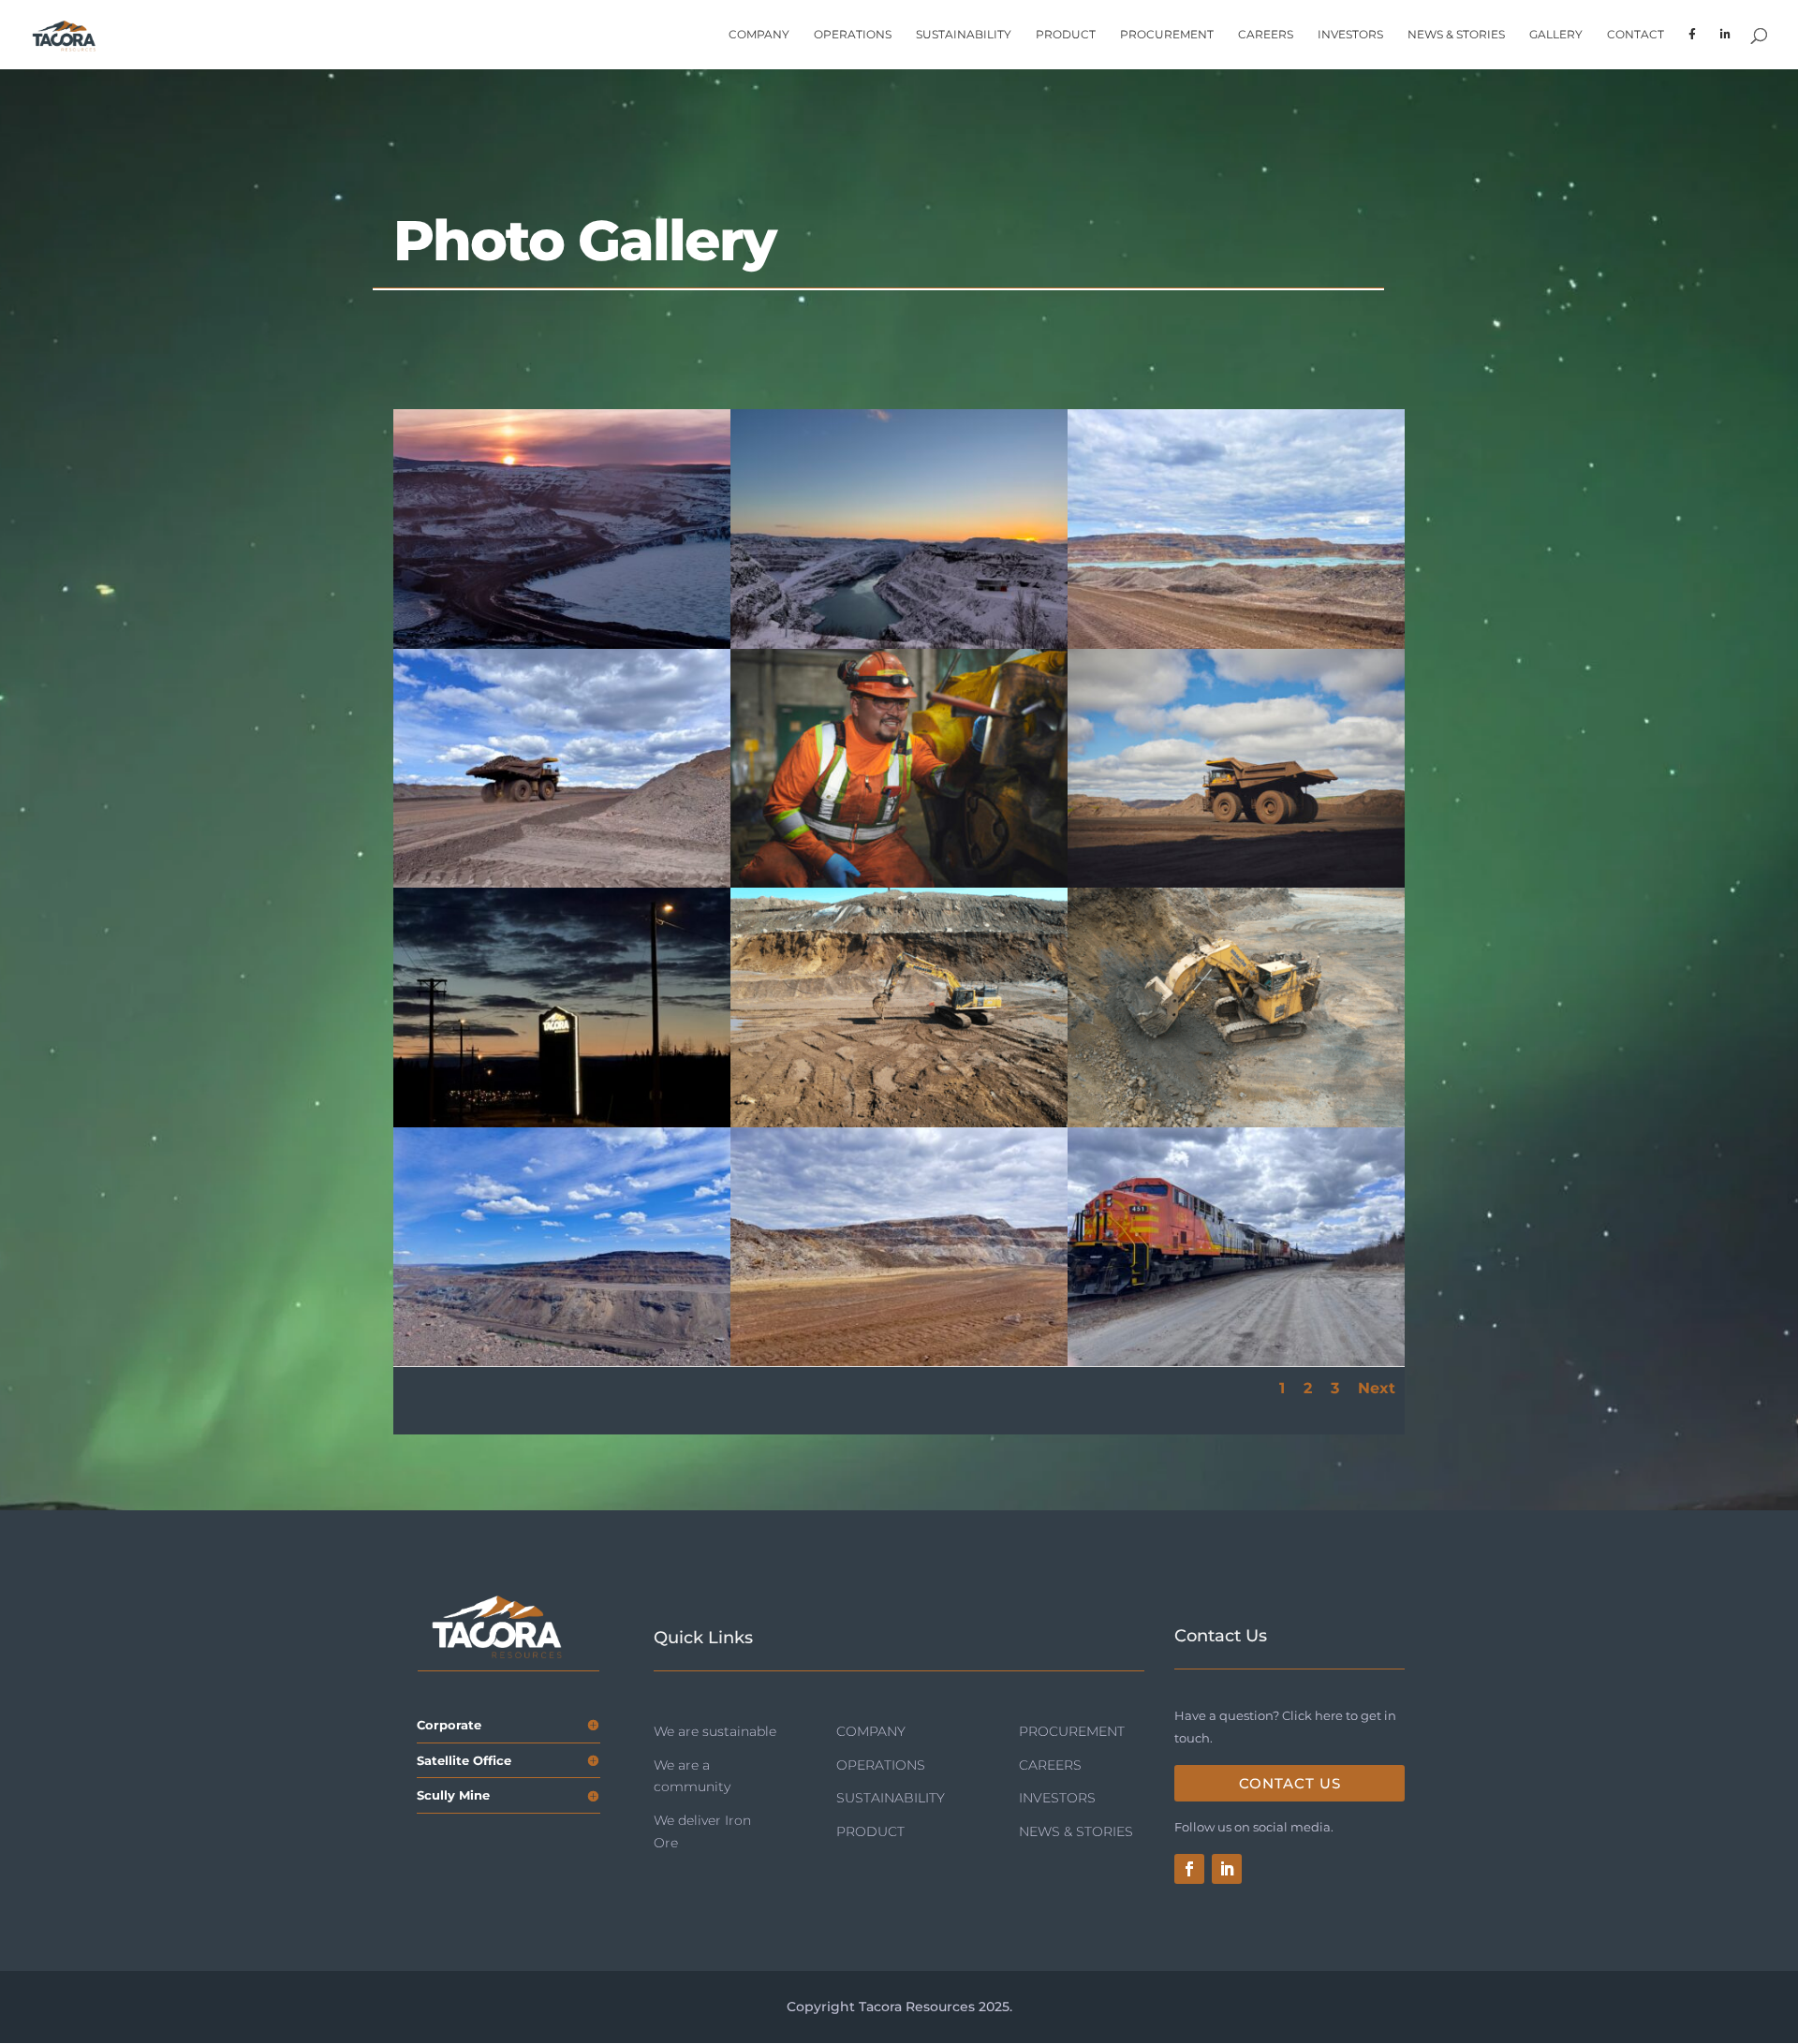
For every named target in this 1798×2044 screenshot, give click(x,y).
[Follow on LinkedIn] (1227, 1869)
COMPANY (759, 35)
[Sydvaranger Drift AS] (899, 644)
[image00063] (1236, 1361)
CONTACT (1636, 35)
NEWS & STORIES (1456, 35)
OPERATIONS (853, 35)
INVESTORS (1350, 35)
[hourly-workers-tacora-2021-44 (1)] (899, 883)
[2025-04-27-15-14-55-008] (899, 1123)
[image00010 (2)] (562, 883)
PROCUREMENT (1167, 35)
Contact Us (1290, 1783)
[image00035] (899, 1361)
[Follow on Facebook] (1189, 1869)
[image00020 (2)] (562, 1361)
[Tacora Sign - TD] (562, 1123)
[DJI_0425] (562, 644)
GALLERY (1556, 35)
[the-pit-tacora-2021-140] (1236, 883)
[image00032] (1236, 644)
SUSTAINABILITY (964, 35)
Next (1377, 1388)
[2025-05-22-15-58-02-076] (1236, 1123)
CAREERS (1266, 35)
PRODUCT (1066, 35)
